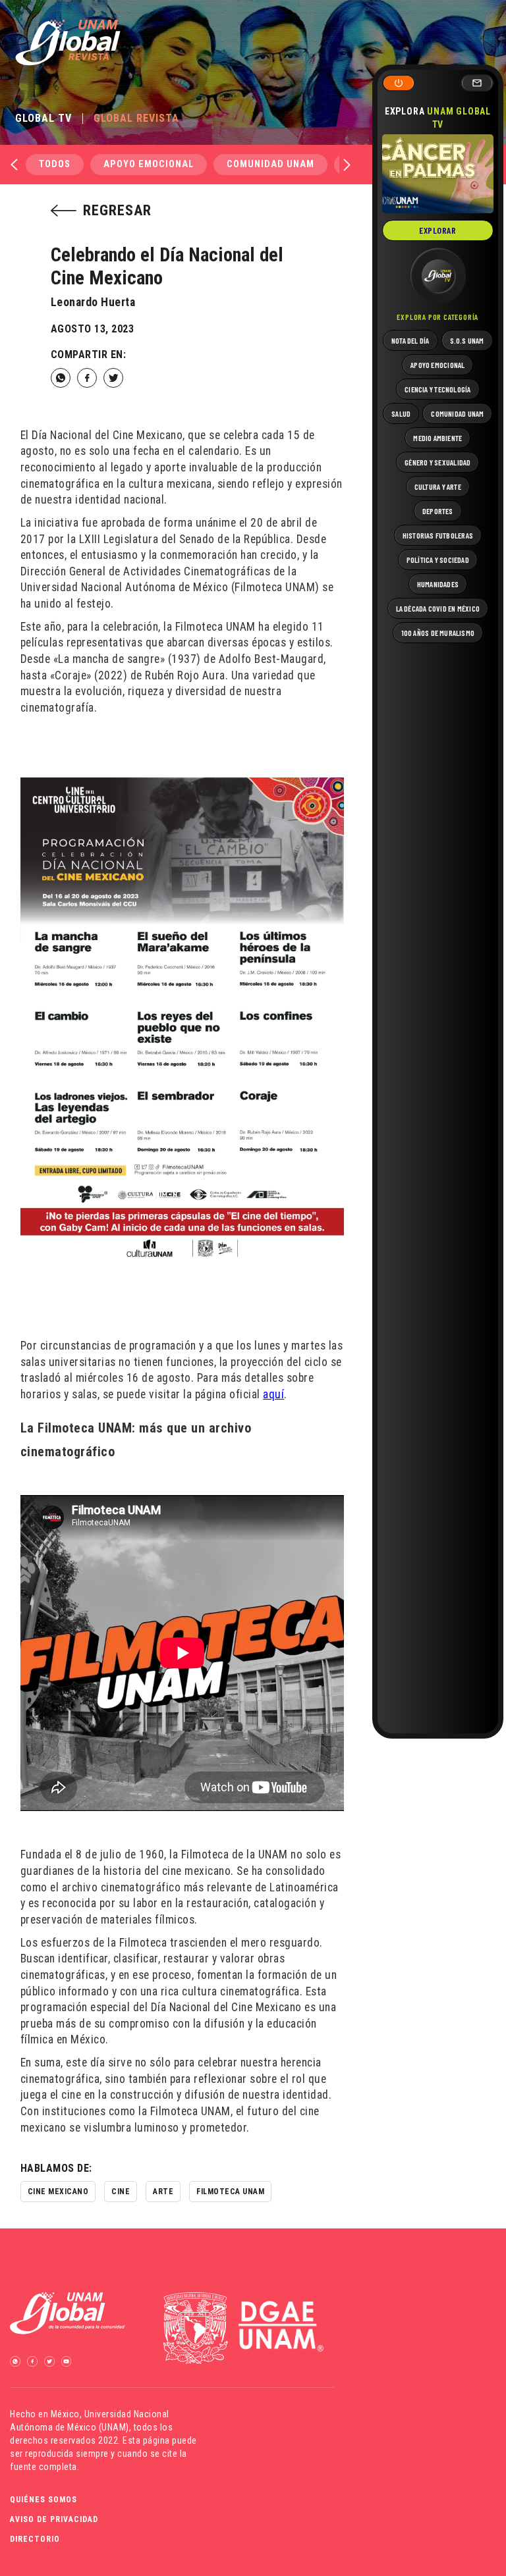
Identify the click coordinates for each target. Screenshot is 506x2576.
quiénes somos (43, 2500)
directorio (35, 2539)
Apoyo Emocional (149, 164)
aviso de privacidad (54, 2519)
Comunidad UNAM (270, 164)
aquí (273, 1394)
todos (55, 164)
